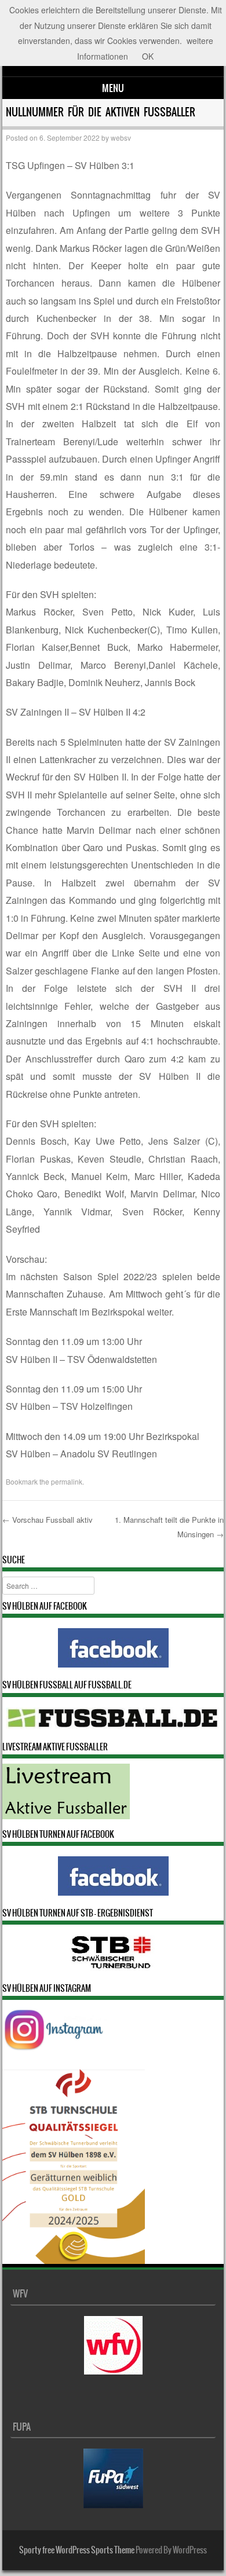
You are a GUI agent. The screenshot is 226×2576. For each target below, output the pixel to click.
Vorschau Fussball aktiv (48, 1520)
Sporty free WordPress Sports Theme (77, 2550)
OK (148, 56)
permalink (67, 1481)
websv (121, 138)
